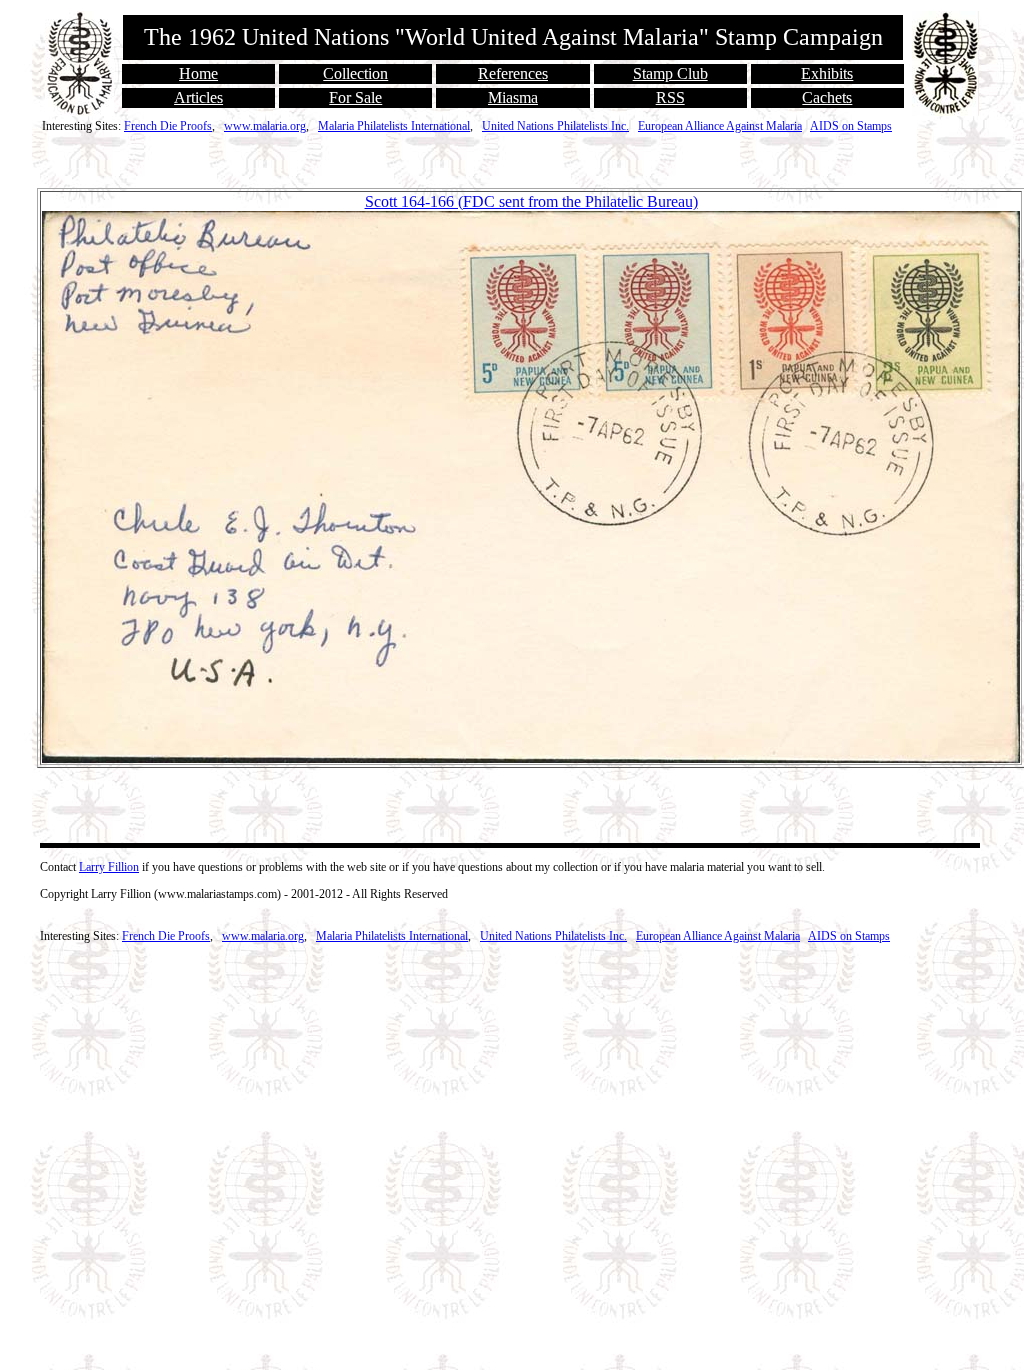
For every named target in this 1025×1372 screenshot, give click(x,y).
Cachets (827, 97)
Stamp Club (670, 73)
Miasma (513, 97)
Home (198, 73)
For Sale (355, 97)
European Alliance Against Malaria (720, 126)
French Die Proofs (168, 126)
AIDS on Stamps (851, 126)
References (513, 73)
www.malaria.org (265, 126)
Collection (355, 73)
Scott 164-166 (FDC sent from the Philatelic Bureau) (531, 201)
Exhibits (827, 73)
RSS (670, 97)
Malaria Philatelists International (394, 126)
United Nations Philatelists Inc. (555, 126)
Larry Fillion (109, 867)
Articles (198, 97)
